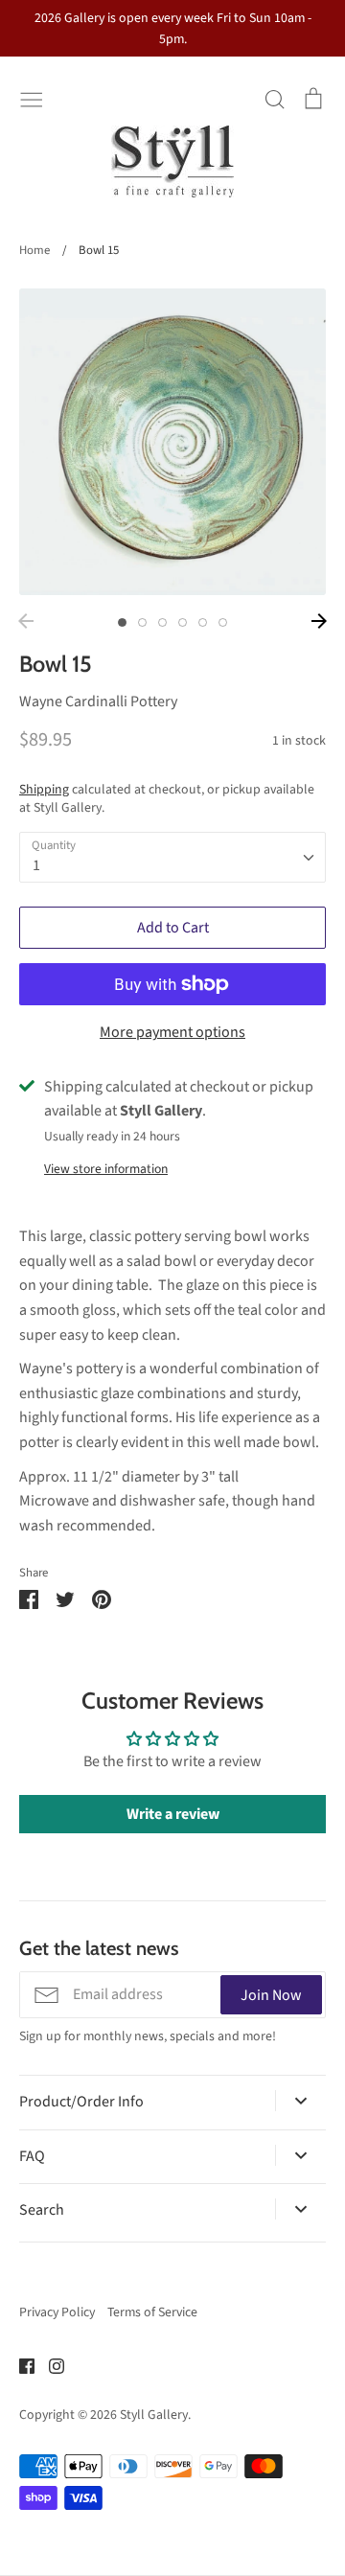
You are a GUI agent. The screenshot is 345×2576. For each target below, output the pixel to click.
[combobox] (172, 857)
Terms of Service (152, 2312)
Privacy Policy (57, 2312)
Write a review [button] (173, 1814)
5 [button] (203, 622)
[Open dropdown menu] (300, 2101)
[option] (172, 442)
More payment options (172, 1032)
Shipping (44, 790)
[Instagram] (49, 2365)
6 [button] (223, 622)
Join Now (271, 1995)
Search (42, 2210)
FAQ (32, 2156)
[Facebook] (20, 2365)
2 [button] (142, 622)
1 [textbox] (36, 865)
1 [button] (122, 622)
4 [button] (183, 622)
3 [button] (162, 622)
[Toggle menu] (32, 98)
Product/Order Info (81, 2102)
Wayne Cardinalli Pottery (98, 701)
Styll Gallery (154, 2415)
